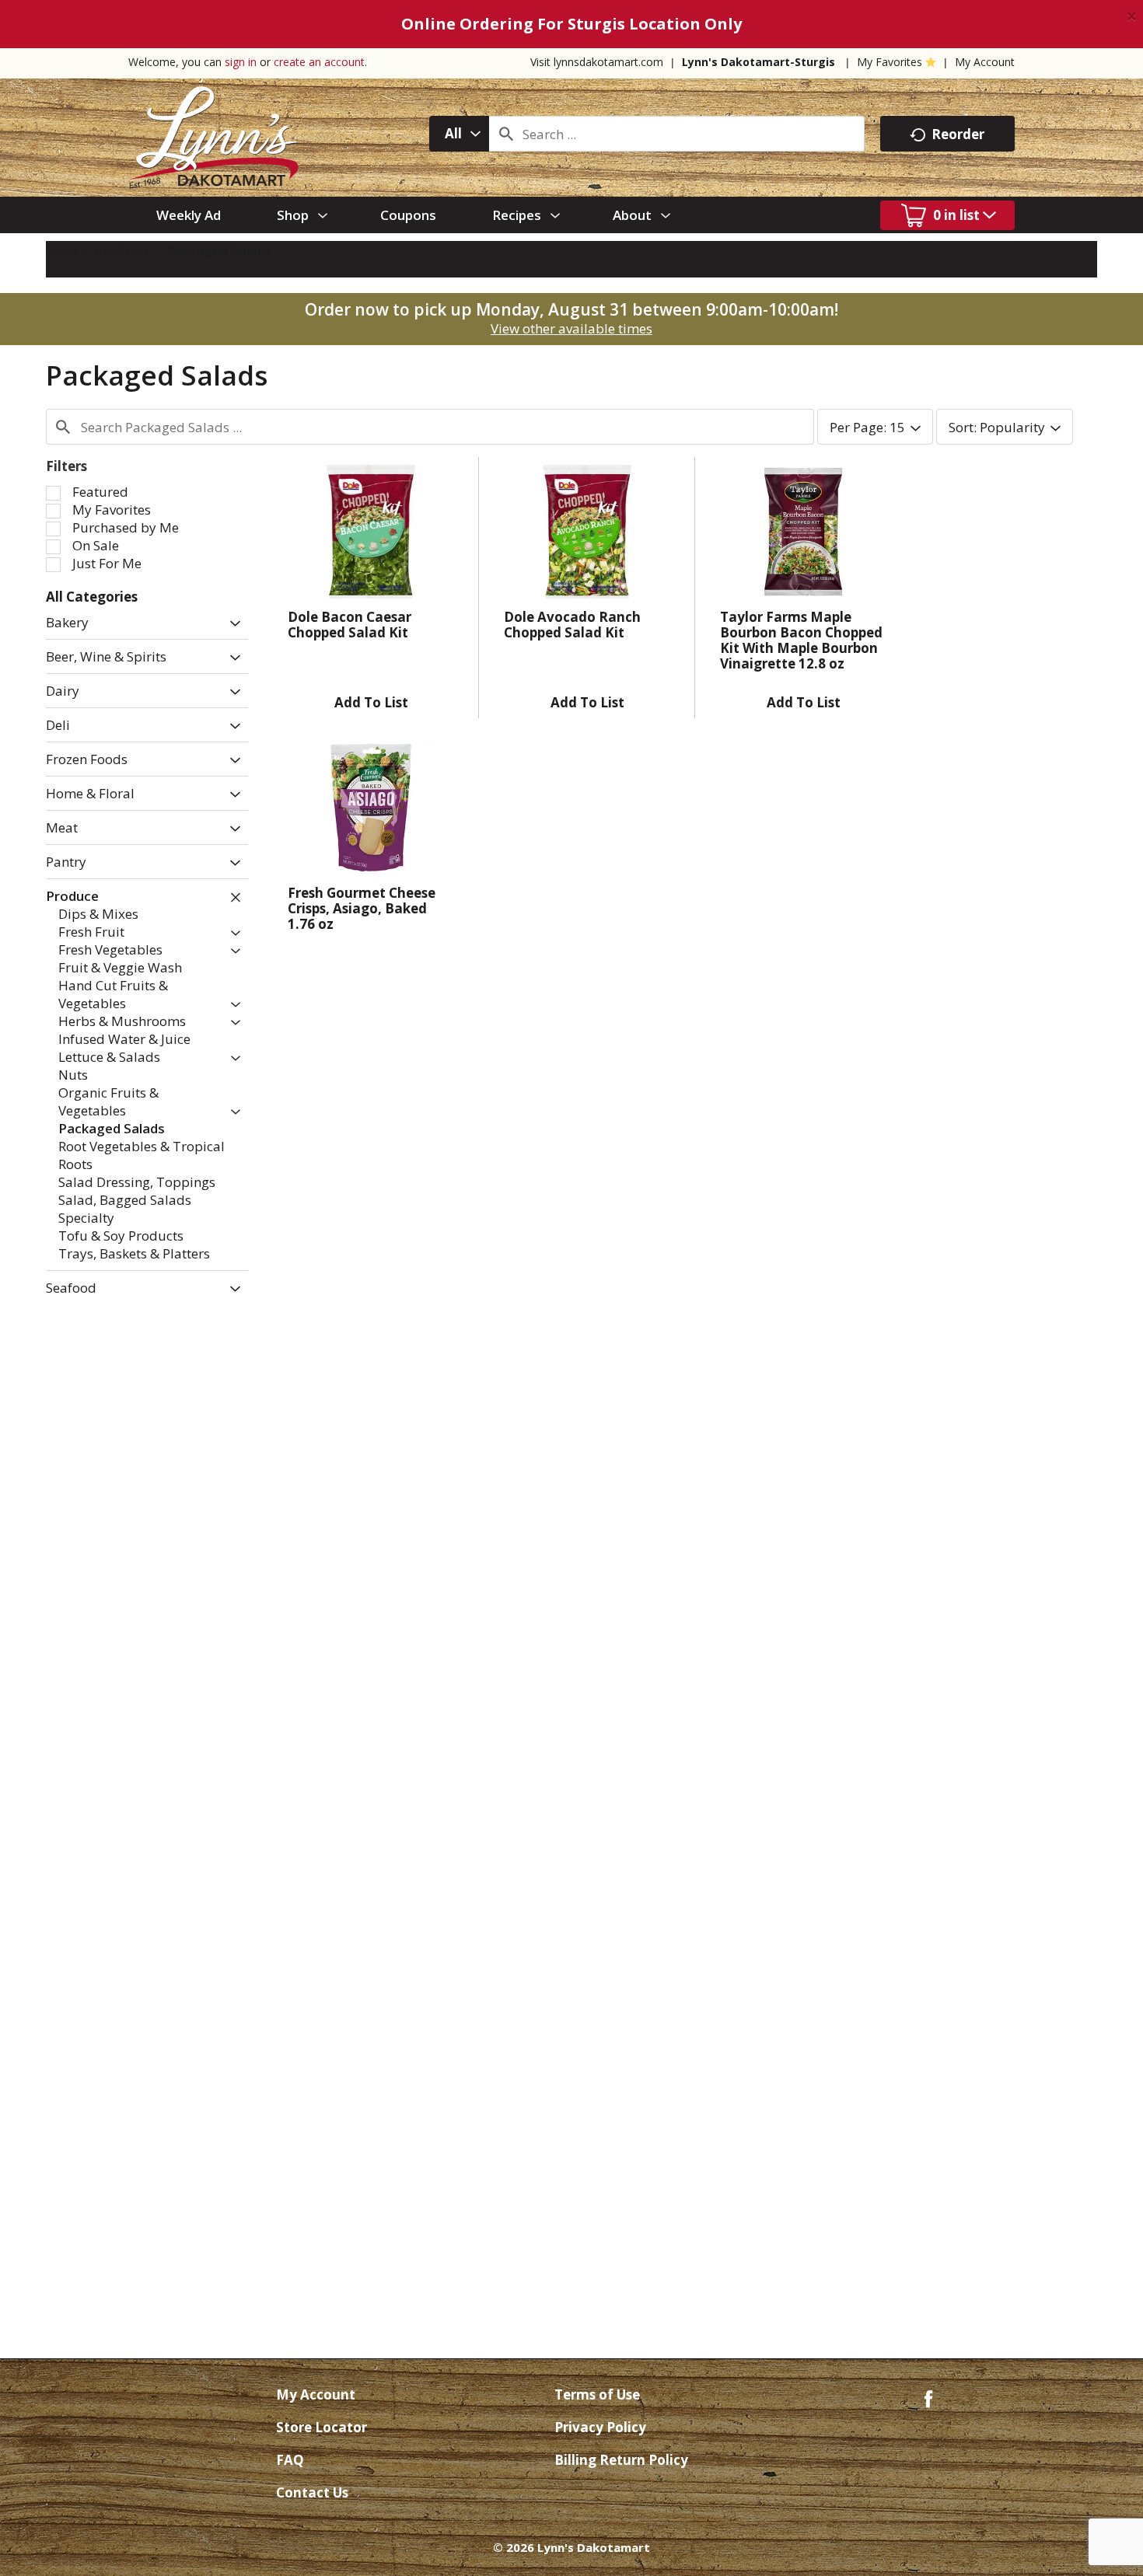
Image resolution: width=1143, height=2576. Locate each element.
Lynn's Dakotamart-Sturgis (759, 62)
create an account (319, 62)
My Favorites (890, 62)
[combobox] (459, 134)
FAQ (290, 2460)
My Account (985, 62)
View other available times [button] (571, 328)
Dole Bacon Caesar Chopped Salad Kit (350, 625)
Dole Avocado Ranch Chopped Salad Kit (572, 625)
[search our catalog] (506, 134)
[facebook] (928, 2398)
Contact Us (312, 2492)
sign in (241, 62)
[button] (231, 624)
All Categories (92, 597)
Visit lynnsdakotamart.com (597, 62)
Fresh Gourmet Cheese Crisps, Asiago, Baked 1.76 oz (362, 908)
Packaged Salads (219, 250)
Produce (121, 250)
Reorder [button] (958, 134)
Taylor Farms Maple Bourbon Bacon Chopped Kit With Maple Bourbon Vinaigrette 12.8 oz (801, 640)
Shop (61, 250)
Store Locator (322, 2427)
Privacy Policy (600, 2427)
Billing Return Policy (621, 2460)
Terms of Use (597, 2394)
